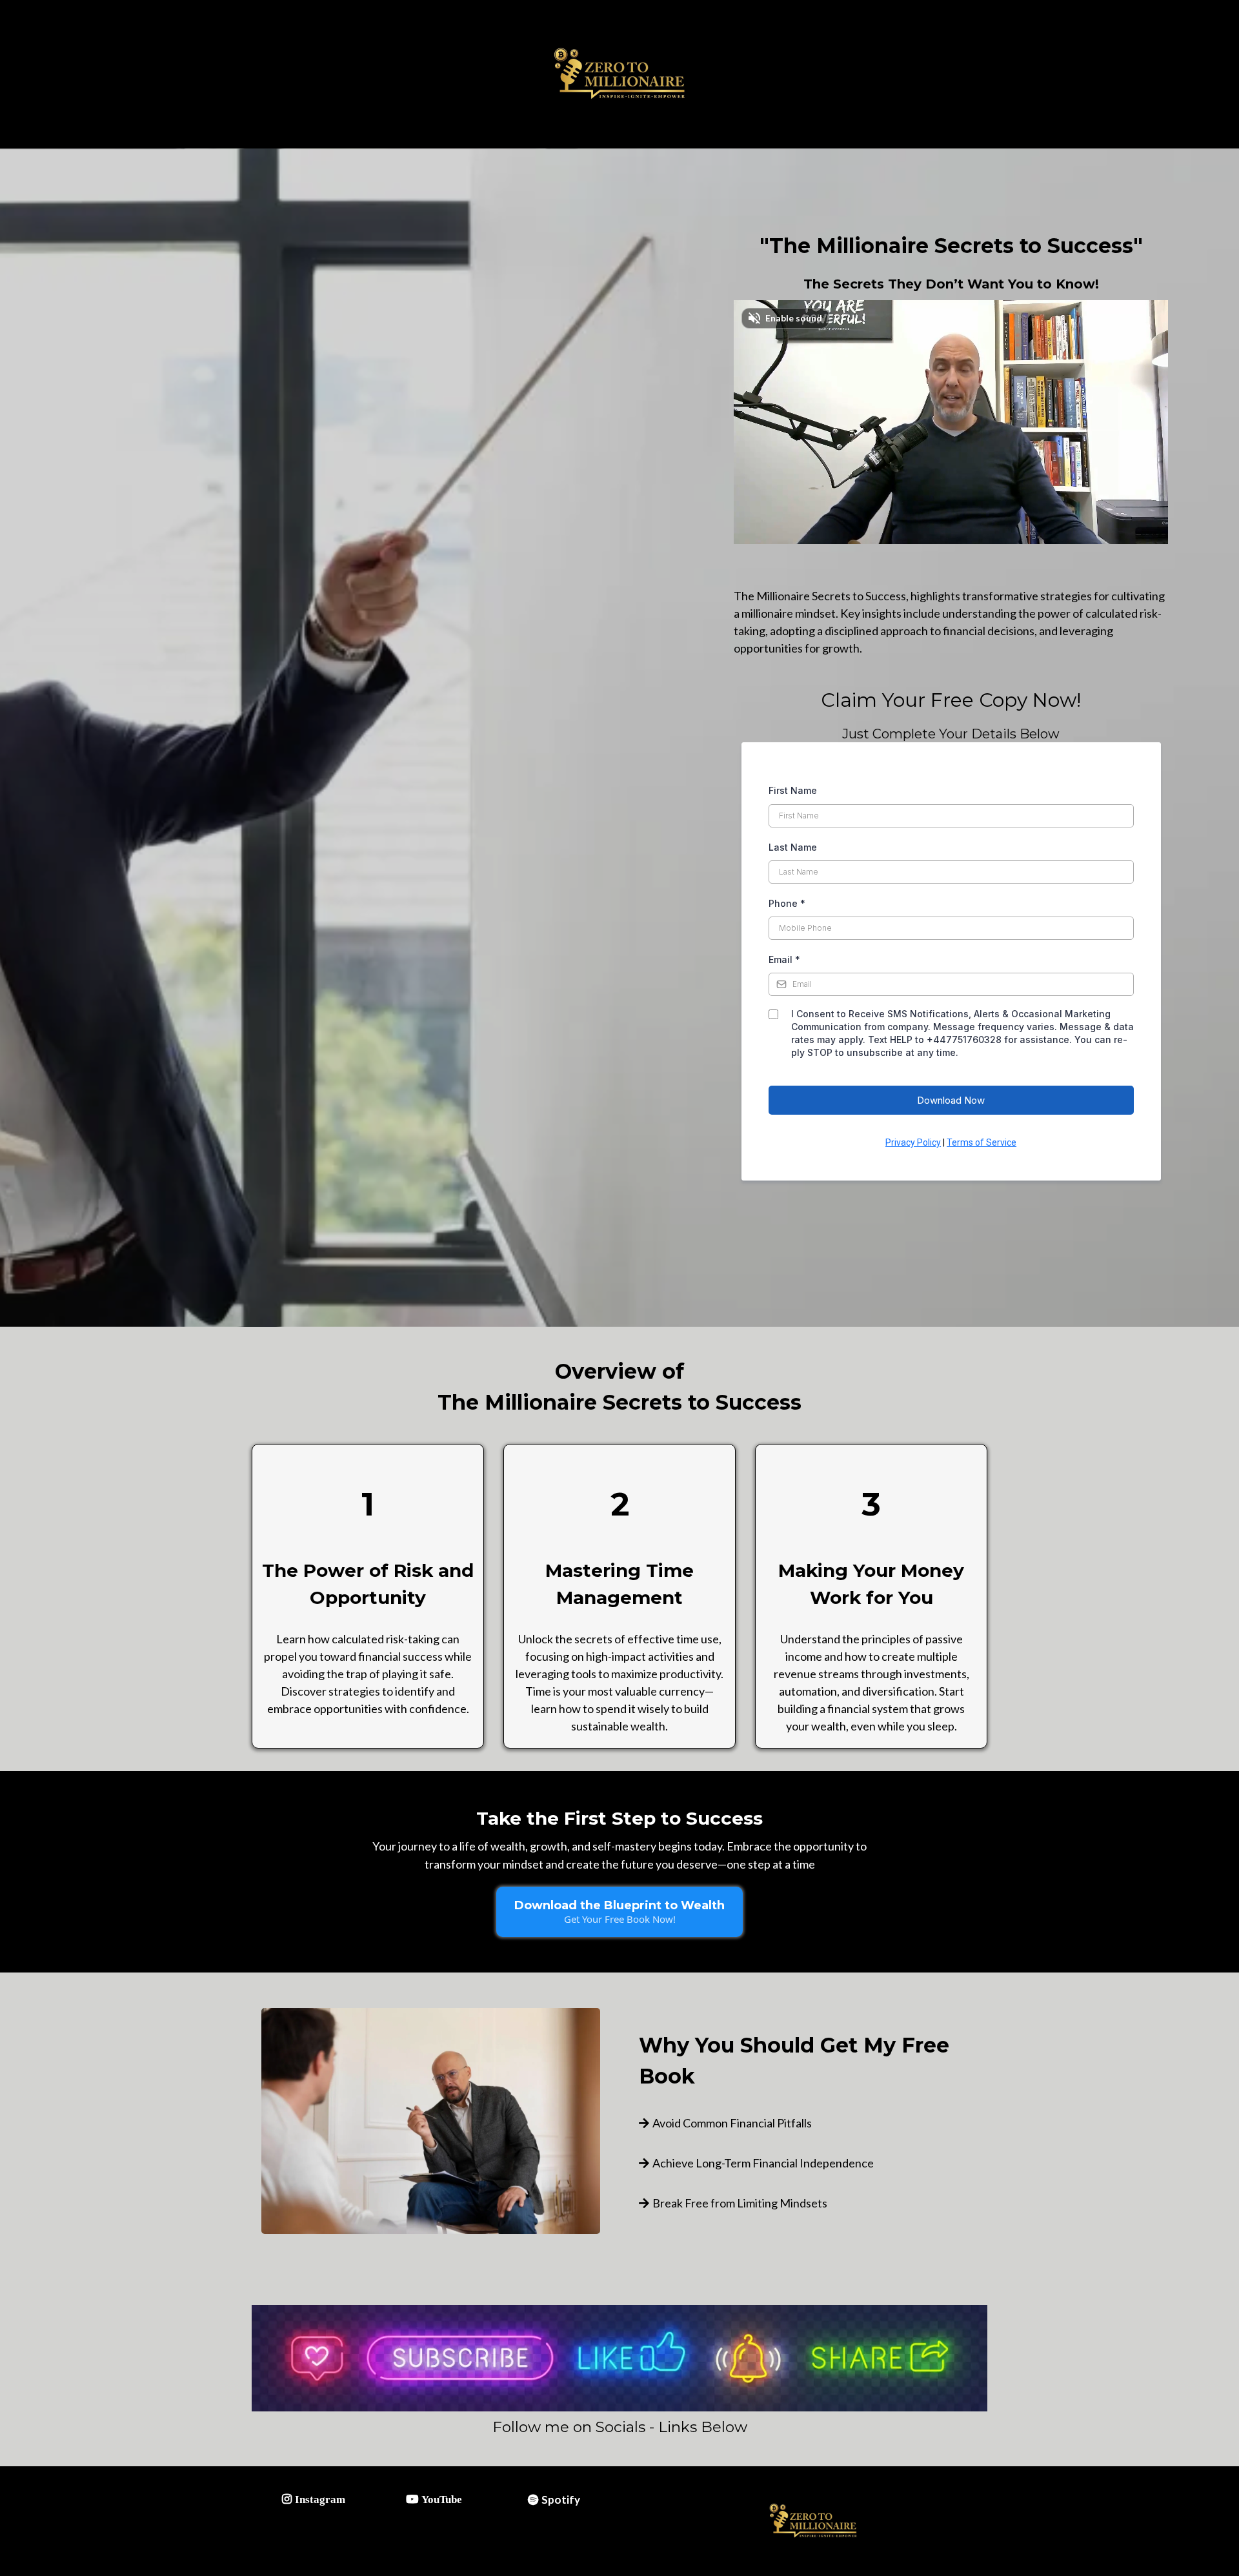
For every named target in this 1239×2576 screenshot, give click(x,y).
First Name (793, 790)
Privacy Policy (913, 1142)
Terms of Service (982, 1142)
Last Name (793, 847)
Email (784, 959)
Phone (787, 903)
